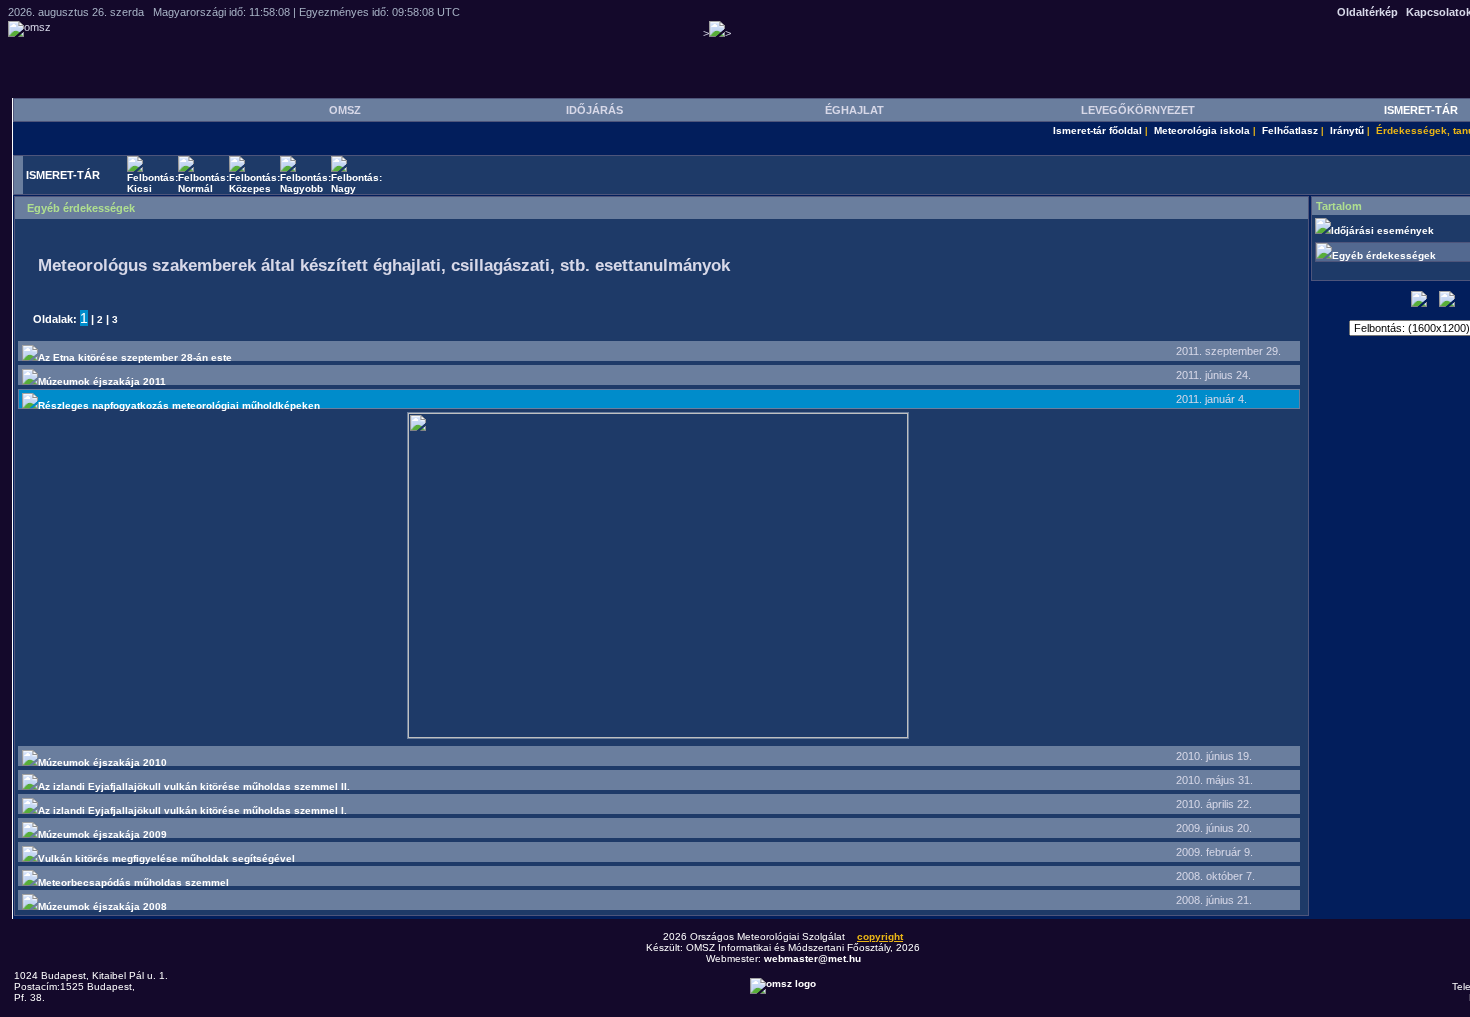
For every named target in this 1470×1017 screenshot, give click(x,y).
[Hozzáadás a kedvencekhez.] (1419, 303)
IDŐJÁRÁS (594, 110)
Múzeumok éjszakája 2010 (102, 762)
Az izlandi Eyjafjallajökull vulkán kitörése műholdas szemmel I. (192, 810)
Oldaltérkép (1367, 12)
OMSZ (345, 110)
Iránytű (1347, 130)
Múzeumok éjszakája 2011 (102, 381)
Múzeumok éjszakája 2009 (102, 834)
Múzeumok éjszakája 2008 (102, 906)
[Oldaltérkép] (1447, 303)
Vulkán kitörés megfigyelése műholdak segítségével (166, 858)
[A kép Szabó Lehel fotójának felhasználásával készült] (658, 734)
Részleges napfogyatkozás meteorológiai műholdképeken (179, 405)
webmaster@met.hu (812, 958)
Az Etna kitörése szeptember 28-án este (135, 357)
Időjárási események (1384, 230)
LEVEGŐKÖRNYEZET (1138, 110)
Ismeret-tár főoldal (1097, 130)
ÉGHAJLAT (854, 110)
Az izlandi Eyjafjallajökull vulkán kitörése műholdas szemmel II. (194, 786)
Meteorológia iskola (1202, 130)
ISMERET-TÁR (1421, 110)
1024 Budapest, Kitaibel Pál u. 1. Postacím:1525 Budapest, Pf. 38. (91, 986)
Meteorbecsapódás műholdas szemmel (133, 882)
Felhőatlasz (1290, 130)
